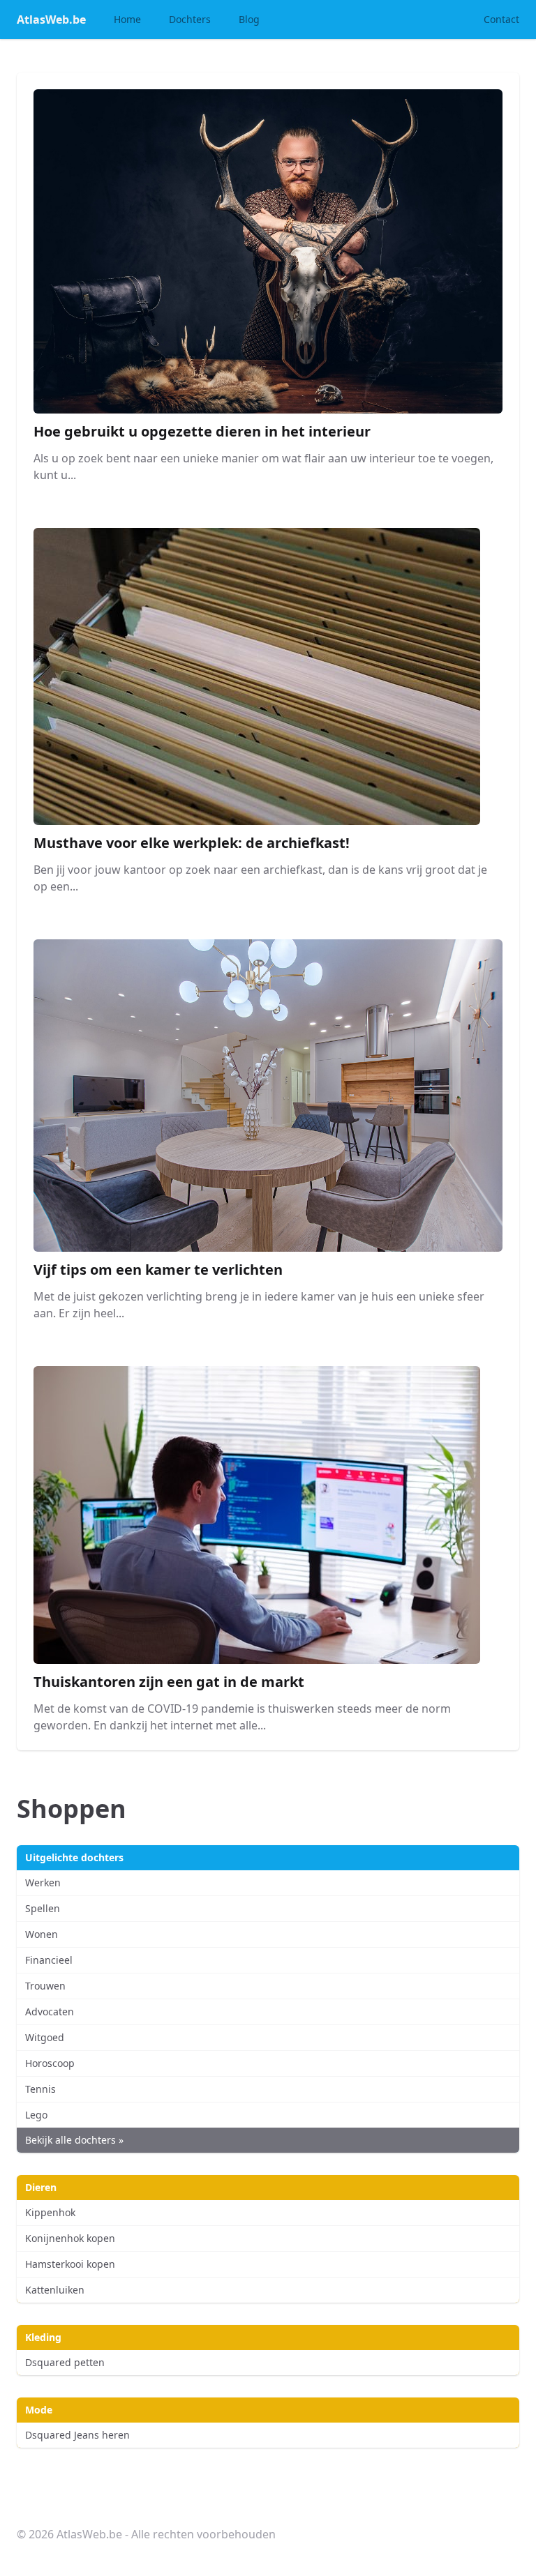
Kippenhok (50, 2212)
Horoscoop (50, 2063)
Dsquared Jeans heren (77, 2435)
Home (127, 19)
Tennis (40, 2089)
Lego (36, 2115)
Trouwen (45, 1986)
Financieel (49, 1960)
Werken (43, 1882)
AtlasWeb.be (51, 20)
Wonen (42, 1934)
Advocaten (50, 2011)
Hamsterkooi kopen (70, 2264)
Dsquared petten (65, 2362)
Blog (249, 19)
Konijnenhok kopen (70, 2238)
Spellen (43, 1908)
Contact (501, 19)
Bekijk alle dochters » (74, 2140)
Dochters (190, 19)
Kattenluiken (55, 2290)
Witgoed (45, 2037)
